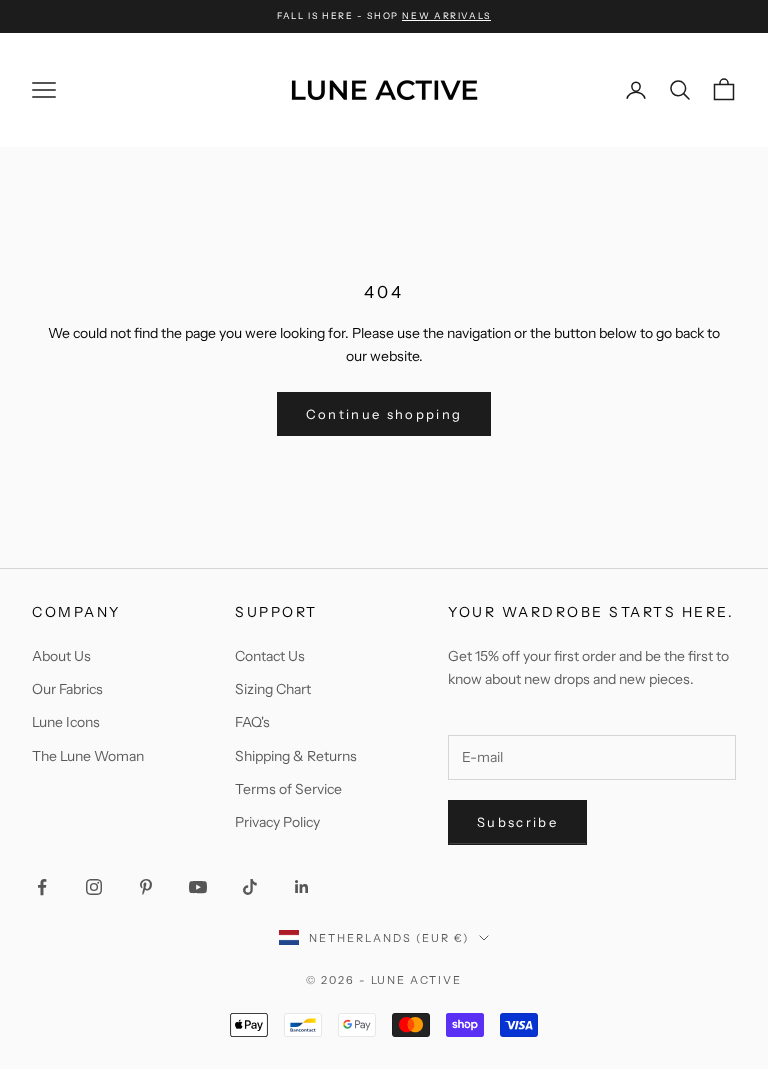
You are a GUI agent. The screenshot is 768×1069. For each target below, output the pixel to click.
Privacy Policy (277, 822)
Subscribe (517, 822)
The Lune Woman (88, 756)
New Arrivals (446, 15)
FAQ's (252, 722)
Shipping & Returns (296, 756)
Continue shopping (384, 414)
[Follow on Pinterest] (146, 887)
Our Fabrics (67, 689)
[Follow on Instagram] (94, 887)
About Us (61, 656)
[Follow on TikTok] (250, 887)
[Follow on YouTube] (198, 887)
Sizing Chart (273, 689)
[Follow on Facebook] (42, 887)
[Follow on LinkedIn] (302, 887)
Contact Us (270, 656)
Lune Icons (66, 722)
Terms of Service (288, 789)
